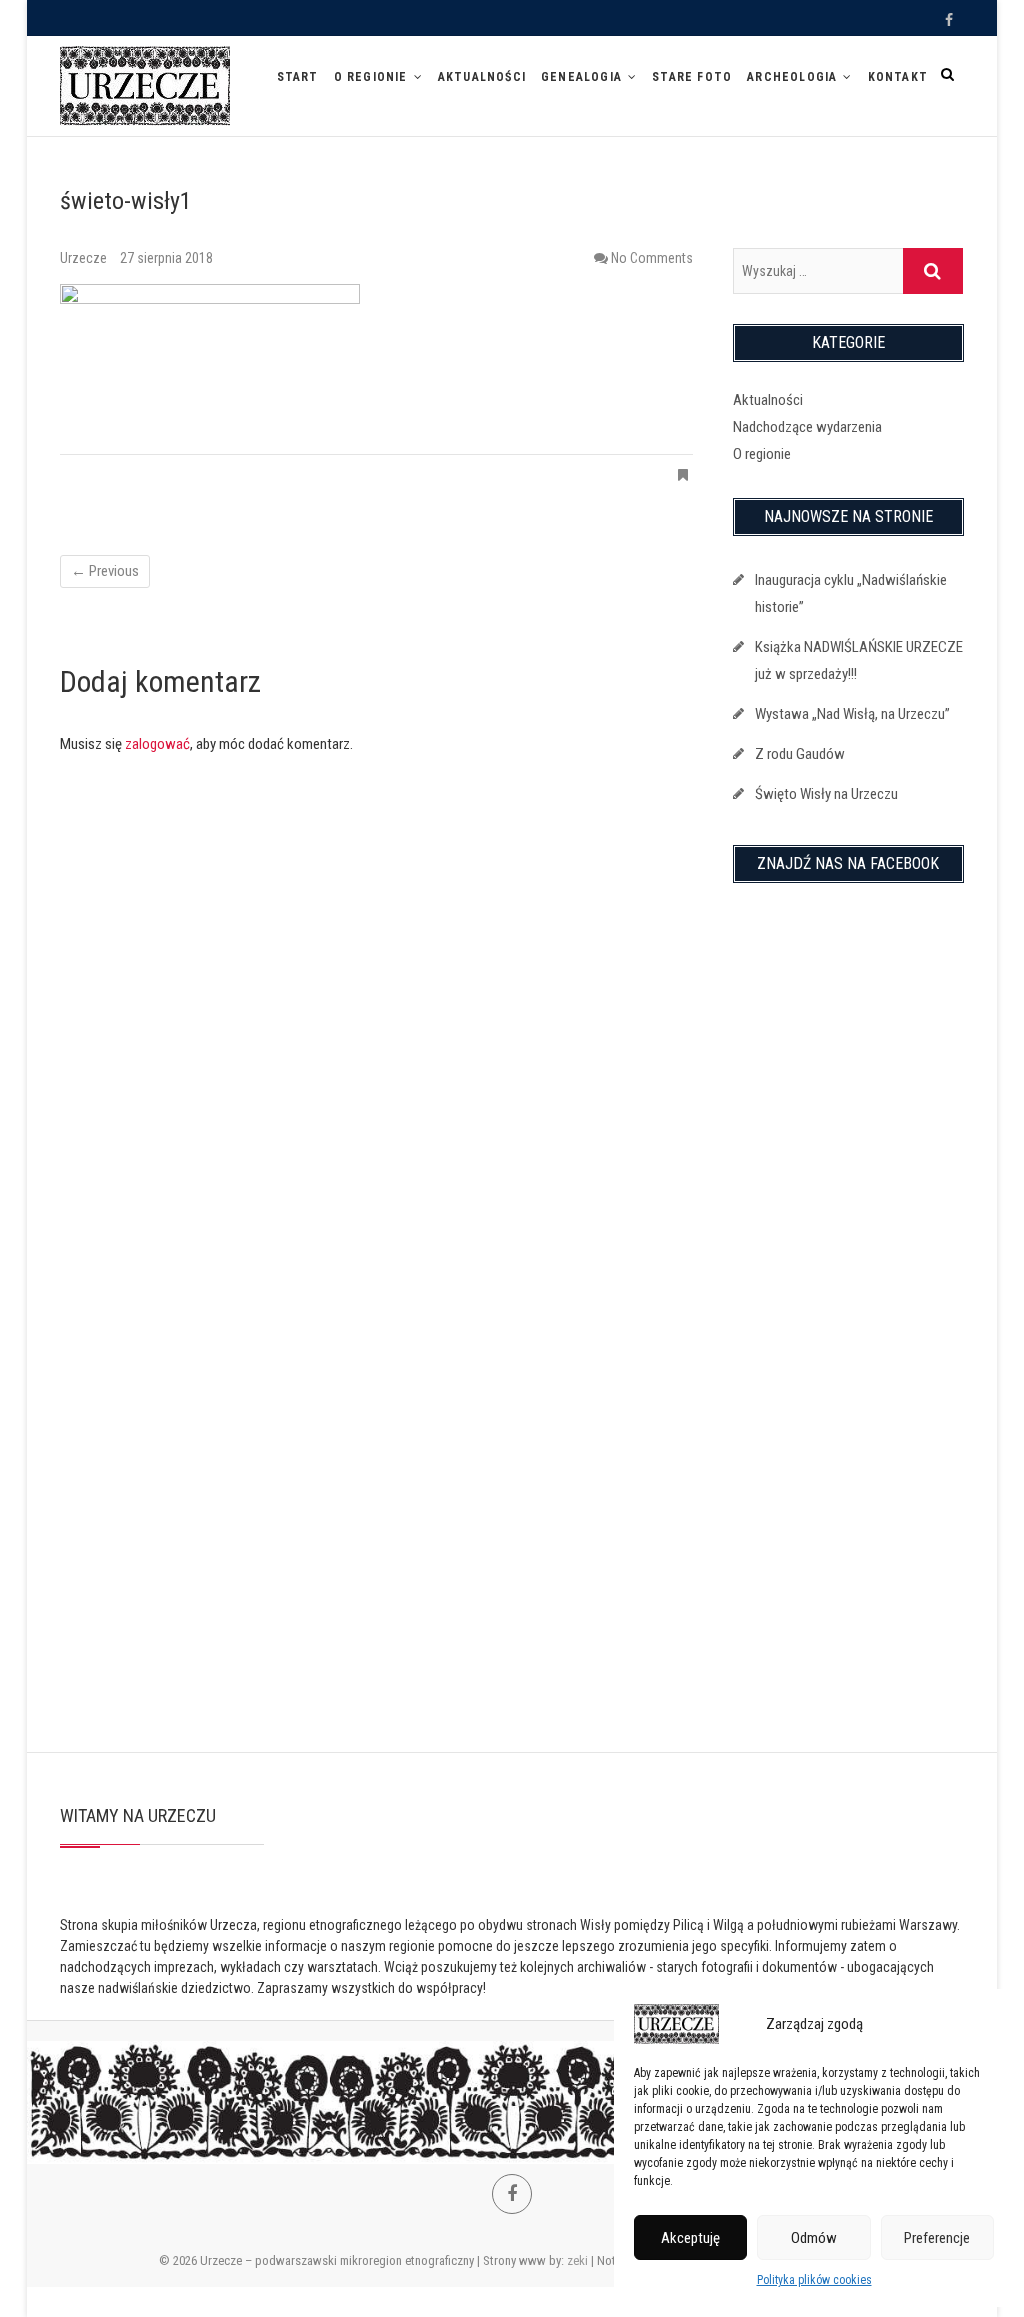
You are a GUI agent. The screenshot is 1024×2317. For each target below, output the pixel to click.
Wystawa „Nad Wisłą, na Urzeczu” (852, 714)
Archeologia (792, 77)
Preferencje (937, 2238)
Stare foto (692, 77)
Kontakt (898, 77)
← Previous (105, 571)
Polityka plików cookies (814, 2280)
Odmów (814, 2238)
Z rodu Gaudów (800, 754)
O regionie (371, 77)
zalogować (157, 744)
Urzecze (85, 258)
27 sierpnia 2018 (166, 258)
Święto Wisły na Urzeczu (826, 794)
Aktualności (482, 77)
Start (298, 77)
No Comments (652, 258)
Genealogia (581, 77)
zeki (577, 2260)
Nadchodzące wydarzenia (807, 427)
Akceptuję (690, 2238)
